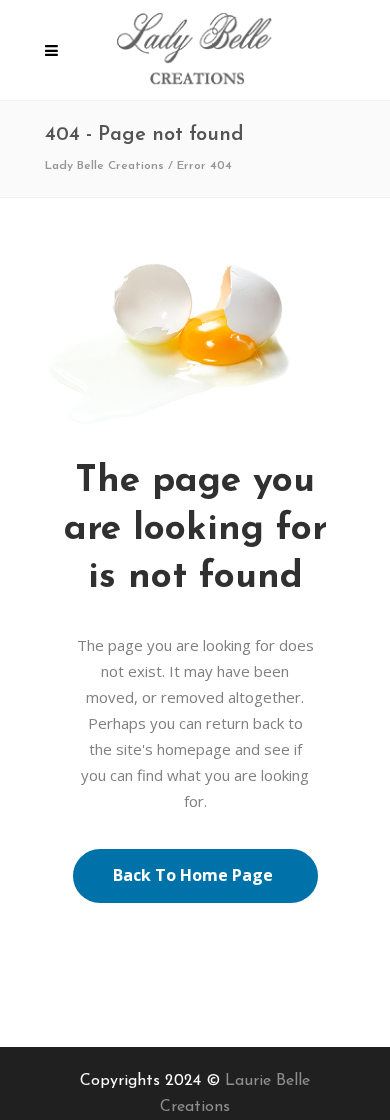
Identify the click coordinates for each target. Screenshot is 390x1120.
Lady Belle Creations (104, 166)
